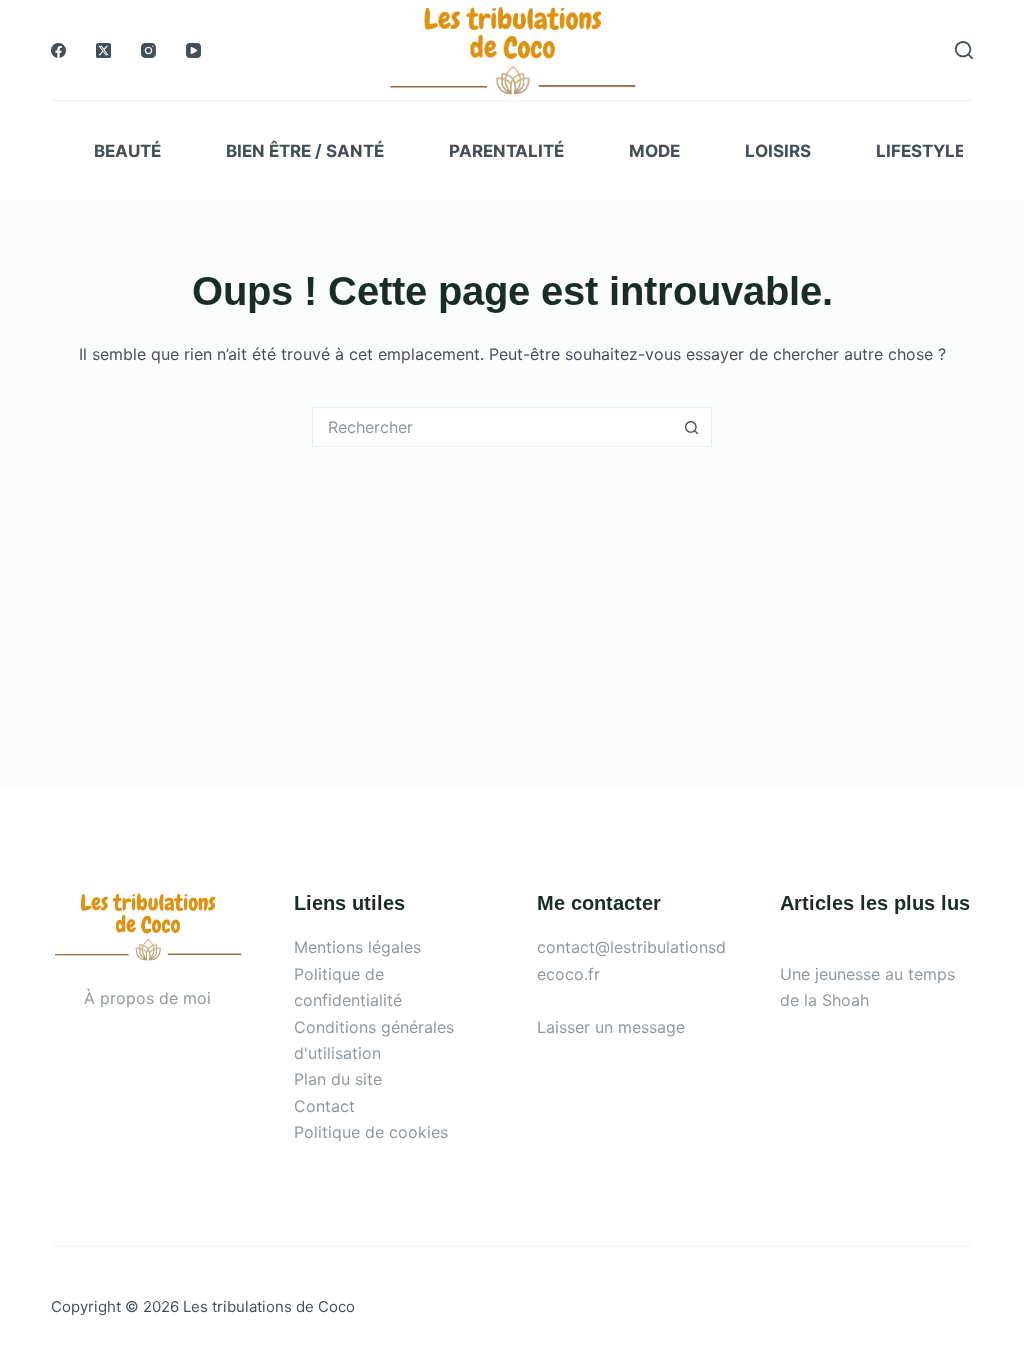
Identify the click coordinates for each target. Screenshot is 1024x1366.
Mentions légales (357, 947)
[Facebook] (58, 50)
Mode (654, 151)
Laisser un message (611, 1027)
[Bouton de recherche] (692, 427)
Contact (324, 1106)
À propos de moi (147, 998)
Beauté (127, 151)
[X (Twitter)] (103, 50)
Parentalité (506, 151)
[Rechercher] (964, 50)
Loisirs (778, 151)
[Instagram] (148, 50)
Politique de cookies (371, 1132)
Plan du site (338, 1079)
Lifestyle (920, 151)
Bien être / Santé (305, 151)
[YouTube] (193, 50)
